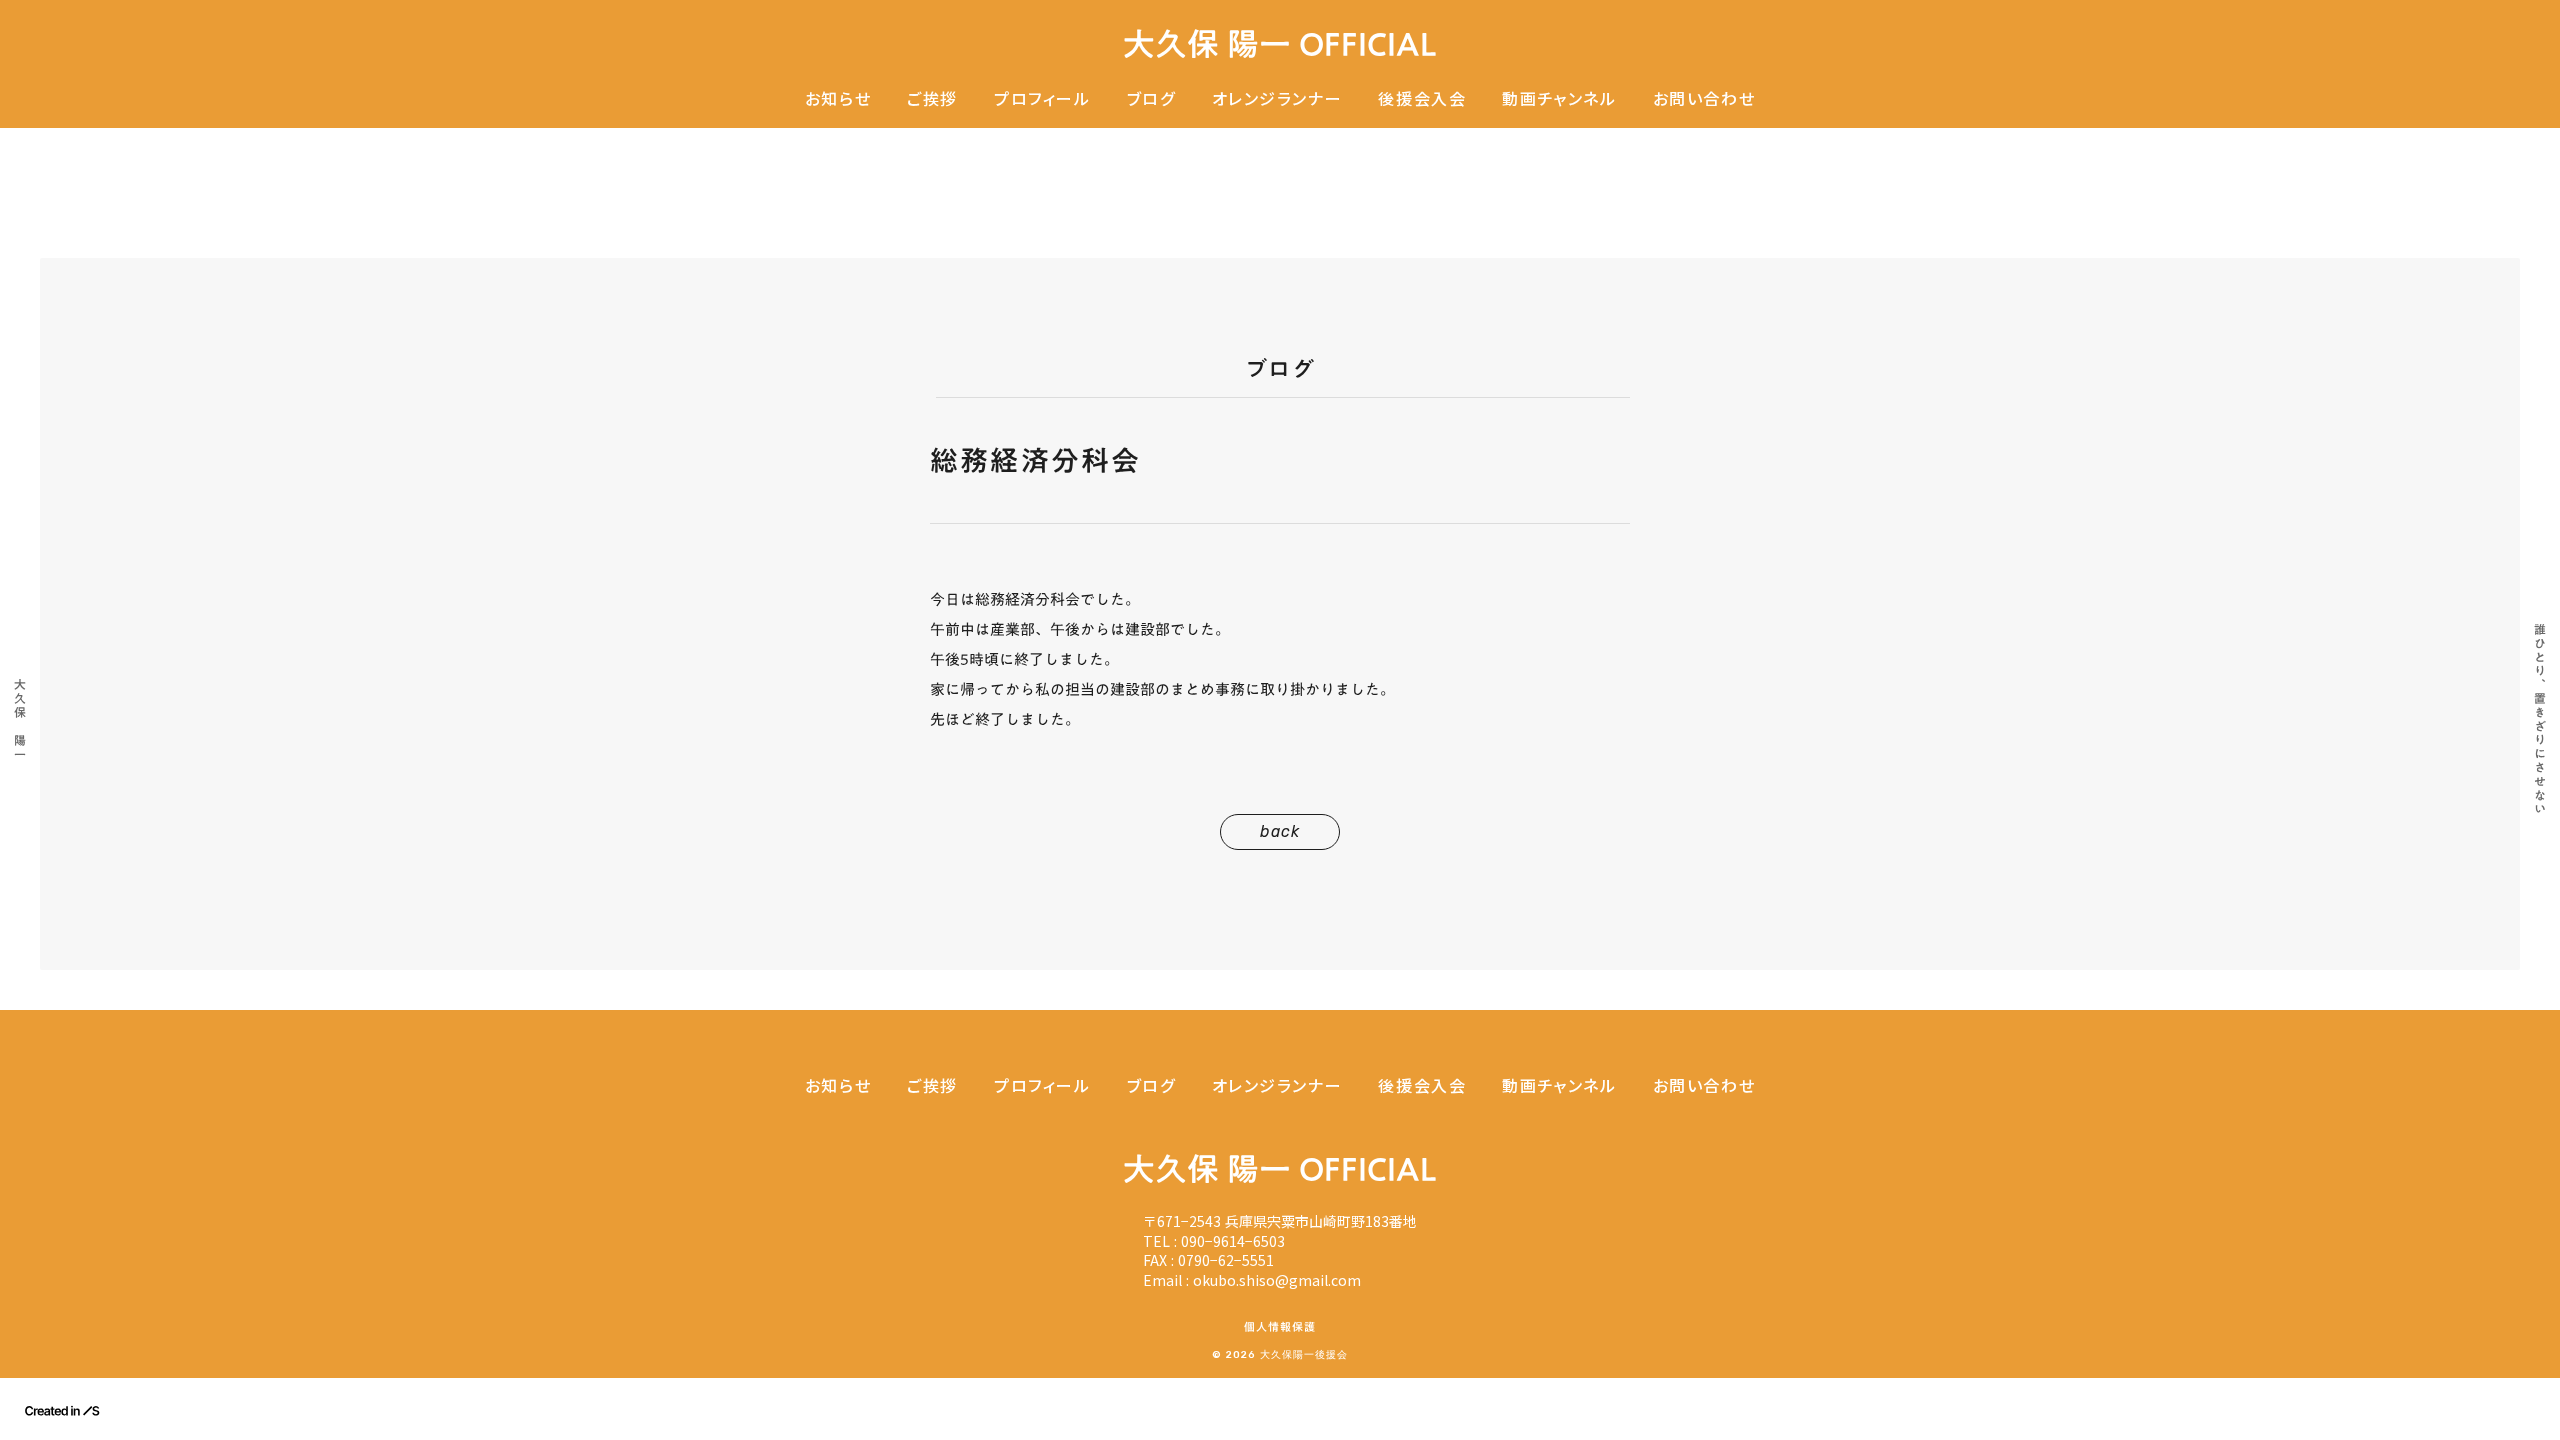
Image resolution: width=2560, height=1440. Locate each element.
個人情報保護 (1280, 1327)
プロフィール (1042, 98)
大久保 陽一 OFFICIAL (1280, 44)
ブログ (1151, 98)
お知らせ (838, 98)
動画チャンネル (1559, 98)
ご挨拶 (932, 98)
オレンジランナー (1277, 98)
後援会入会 (1422, 98)
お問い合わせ (1704, 98)
